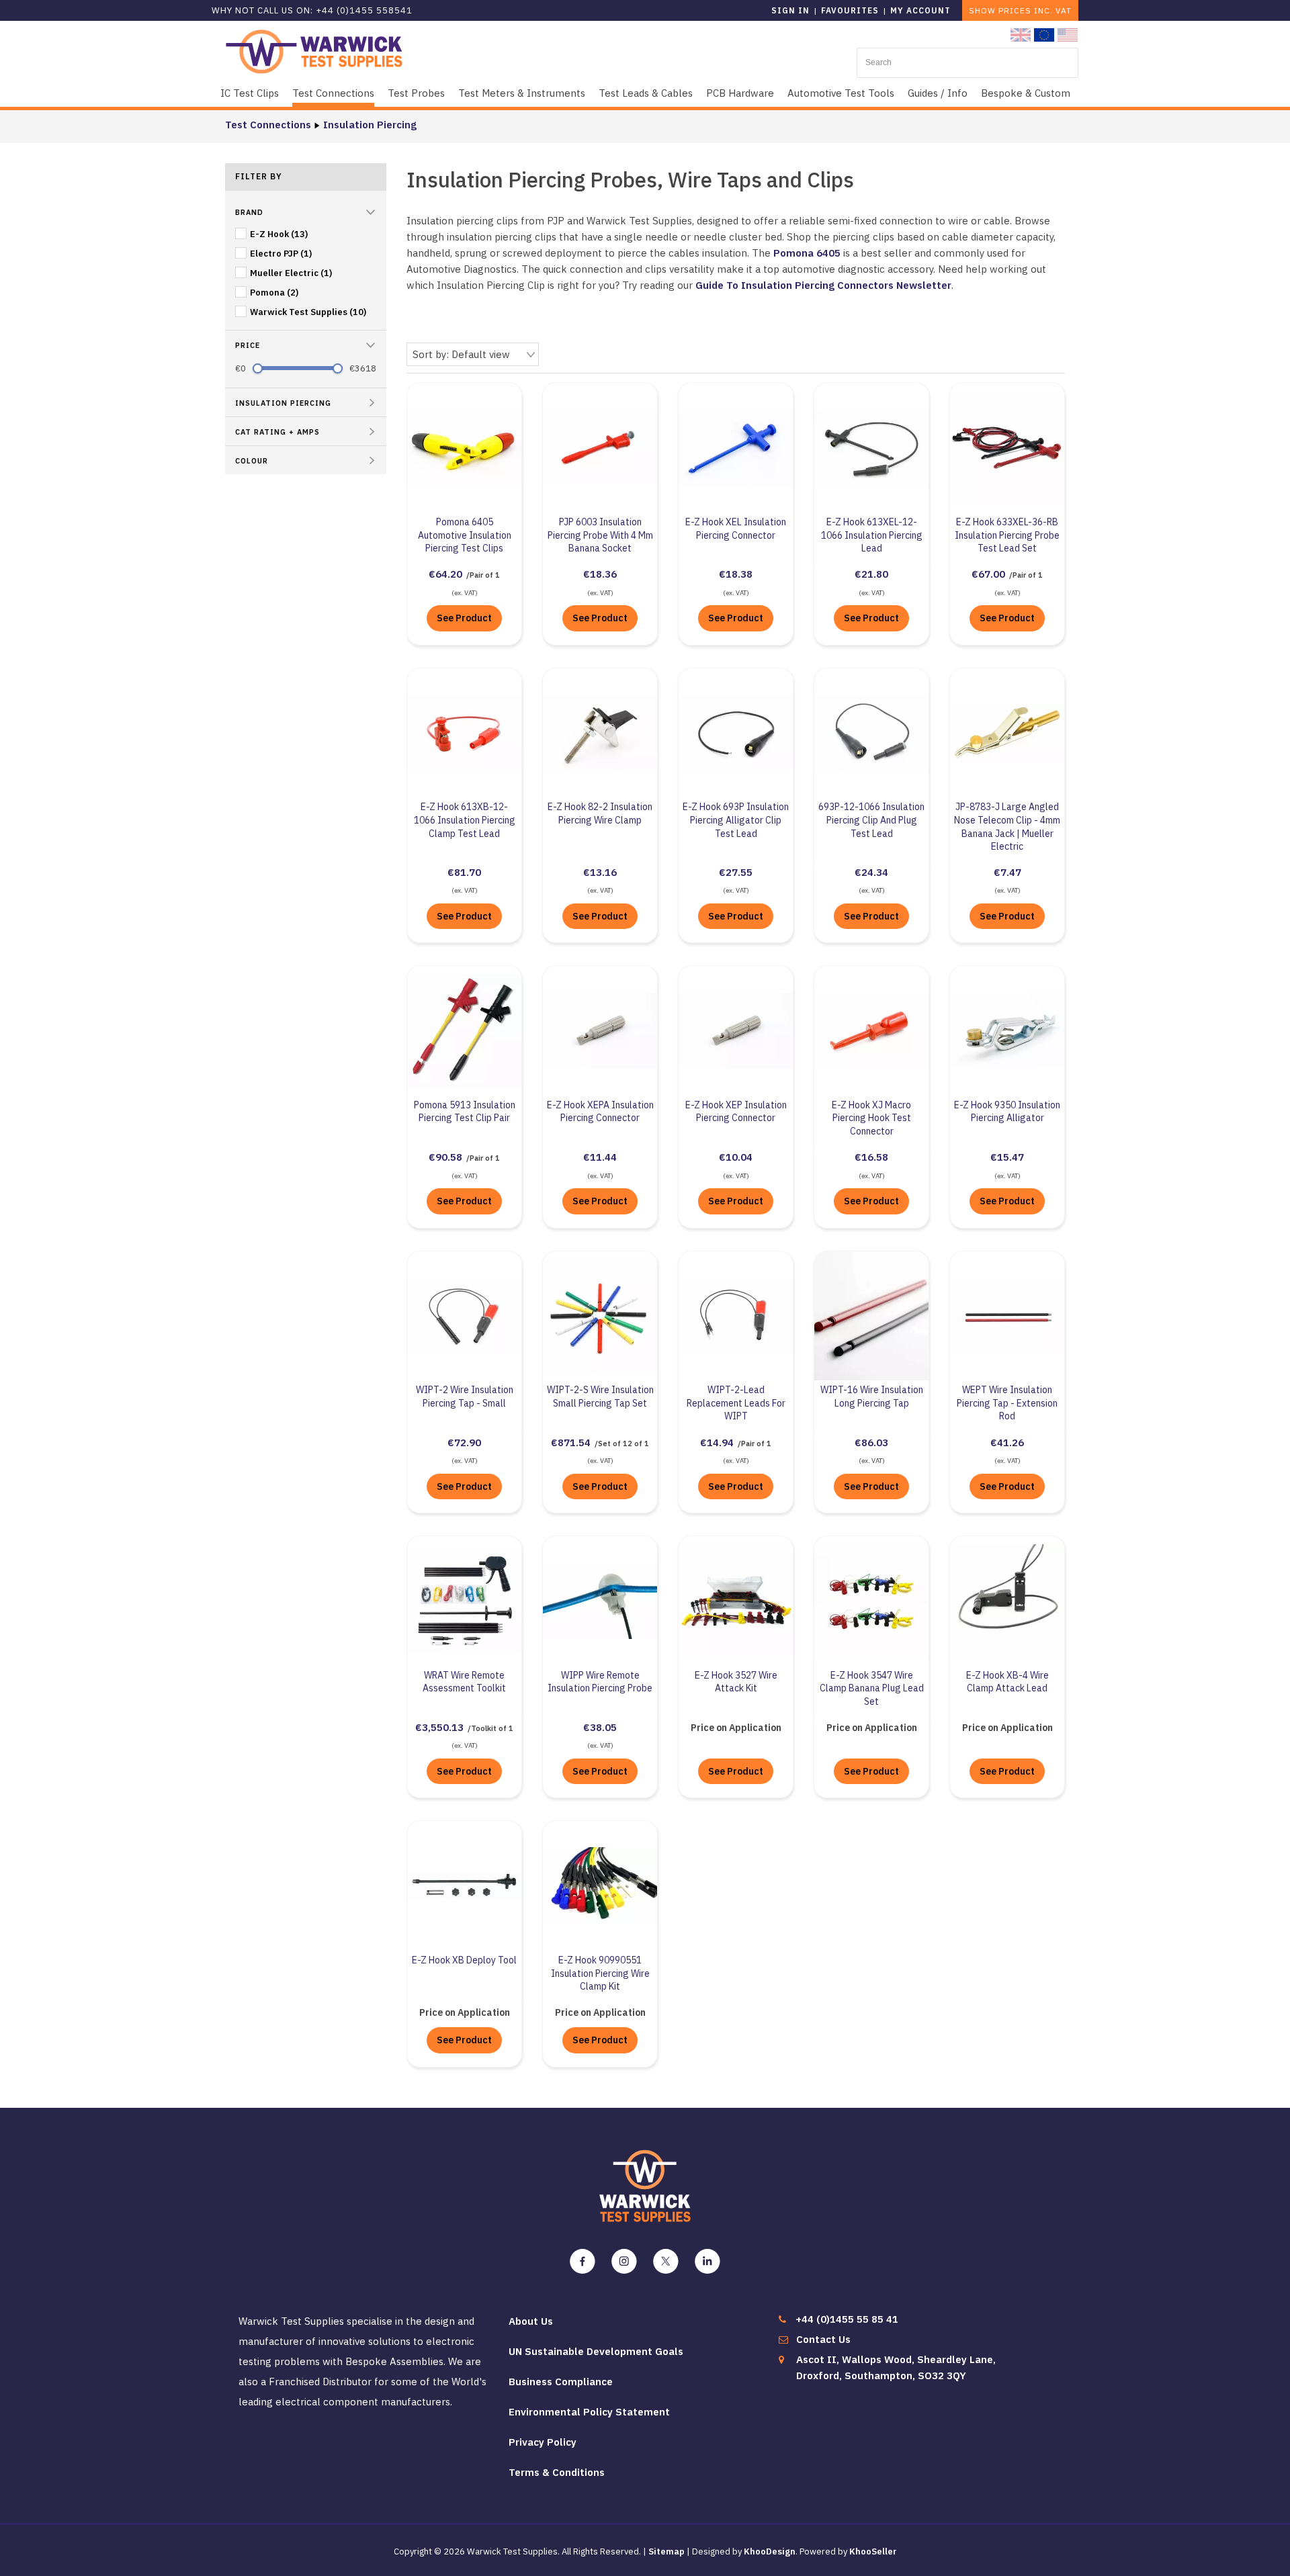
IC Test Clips (250, 93)
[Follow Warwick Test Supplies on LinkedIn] (707, 2262)
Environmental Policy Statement (589, 2412)
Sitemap (666, 2551)
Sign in (790, 10)
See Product (464, 618)
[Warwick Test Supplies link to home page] (314, 51)
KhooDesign (770, 2551)
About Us (531, 2321)
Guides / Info (938, 93)
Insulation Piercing (370, 125)
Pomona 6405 (807, 253)
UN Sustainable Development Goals (596, 2351)
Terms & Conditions (557, 2472)
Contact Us (823, 2339)
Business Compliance (561, 2382)
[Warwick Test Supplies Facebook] (583, 2262)
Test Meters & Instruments (522, 93)
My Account (920, 10)
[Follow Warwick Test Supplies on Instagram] (624, 2262)
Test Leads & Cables (646, 93)
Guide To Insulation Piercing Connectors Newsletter (823, 285)
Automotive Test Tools (841, 93)
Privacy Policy (543, 2442)
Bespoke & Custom (1026, 93)
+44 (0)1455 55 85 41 (847, 2319)
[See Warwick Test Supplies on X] (666, 2262)
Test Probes (416, 93)
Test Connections (333, 93)
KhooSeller (873, 2551)
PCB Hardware (740, 93)
